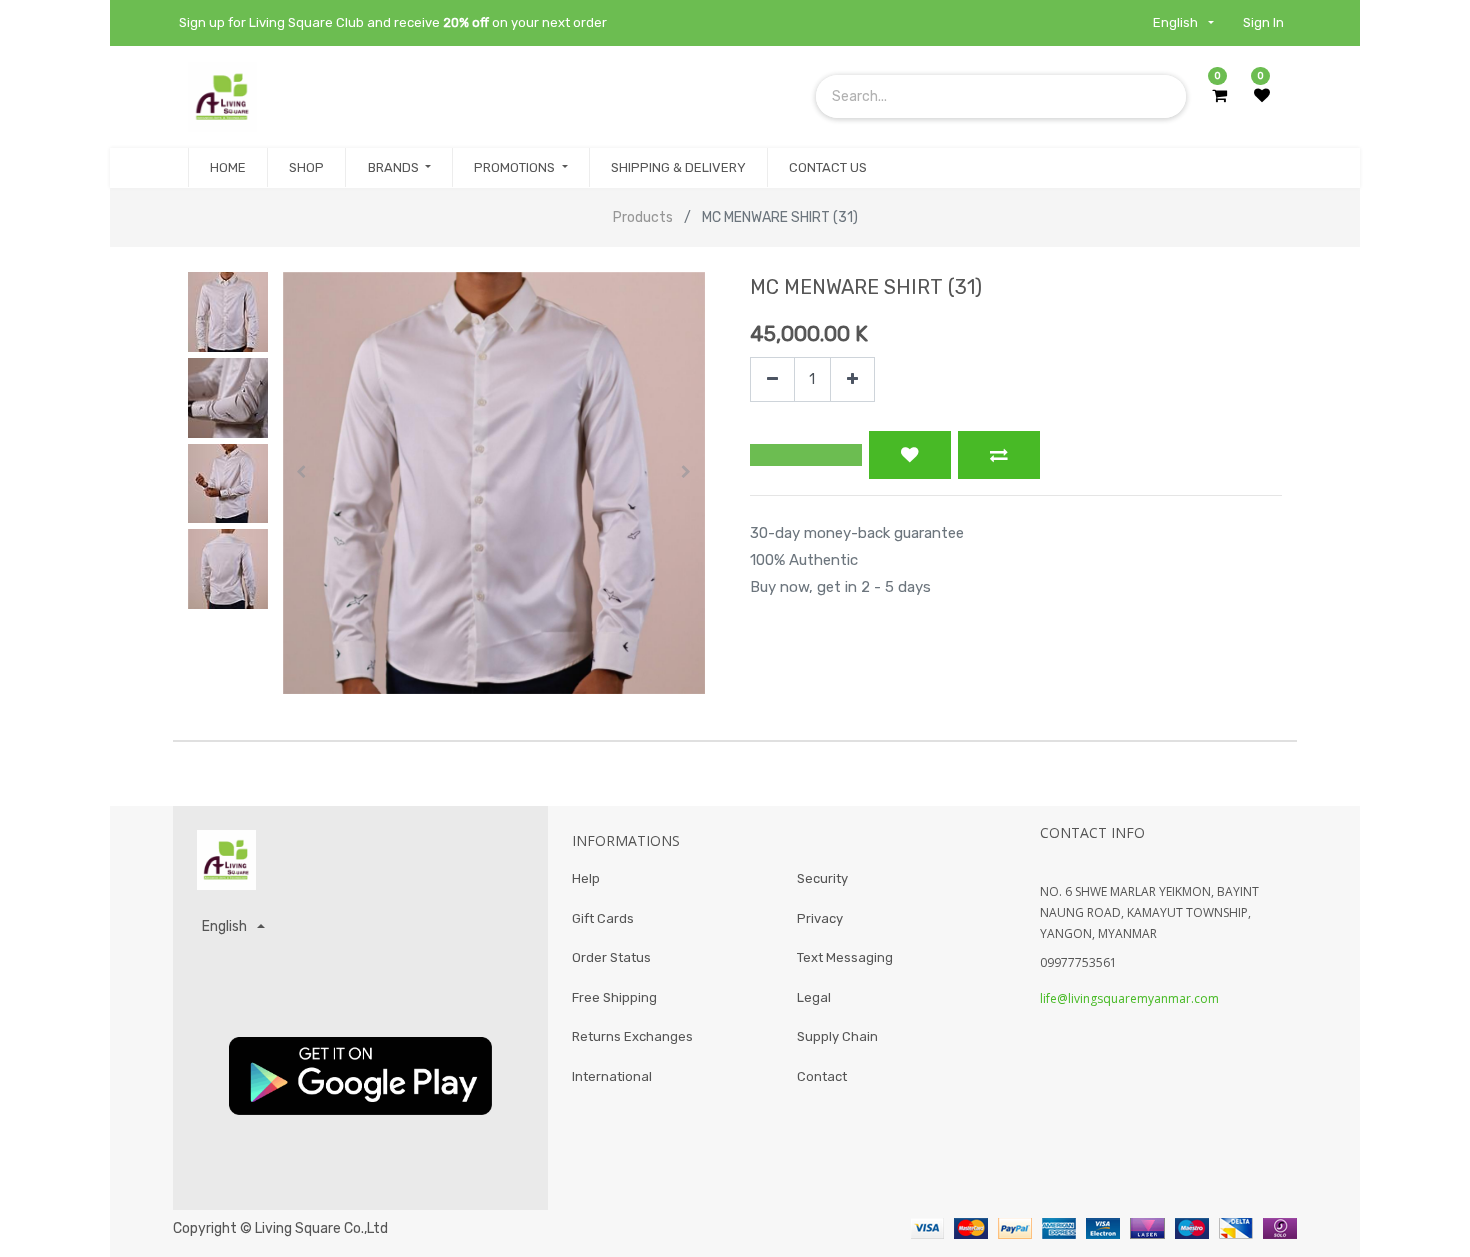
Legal (814, 997)
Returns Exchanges (632, 1036)
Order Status (611, 957)
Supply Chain (837, 1036)
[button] (302, 472)
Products (643, 217)
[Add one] (852, 379)
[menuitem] (228, 168)
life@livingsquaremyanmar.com (1129, 998)
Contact (822, 1076)
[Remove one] (772, 379)
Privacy (820, 918)
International (612, 1076)
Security (822, 878)
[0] (1219, 96)
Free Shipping (614, 997)
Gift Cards (603, 918)
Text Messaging (845, 957)
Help (586, 878)
